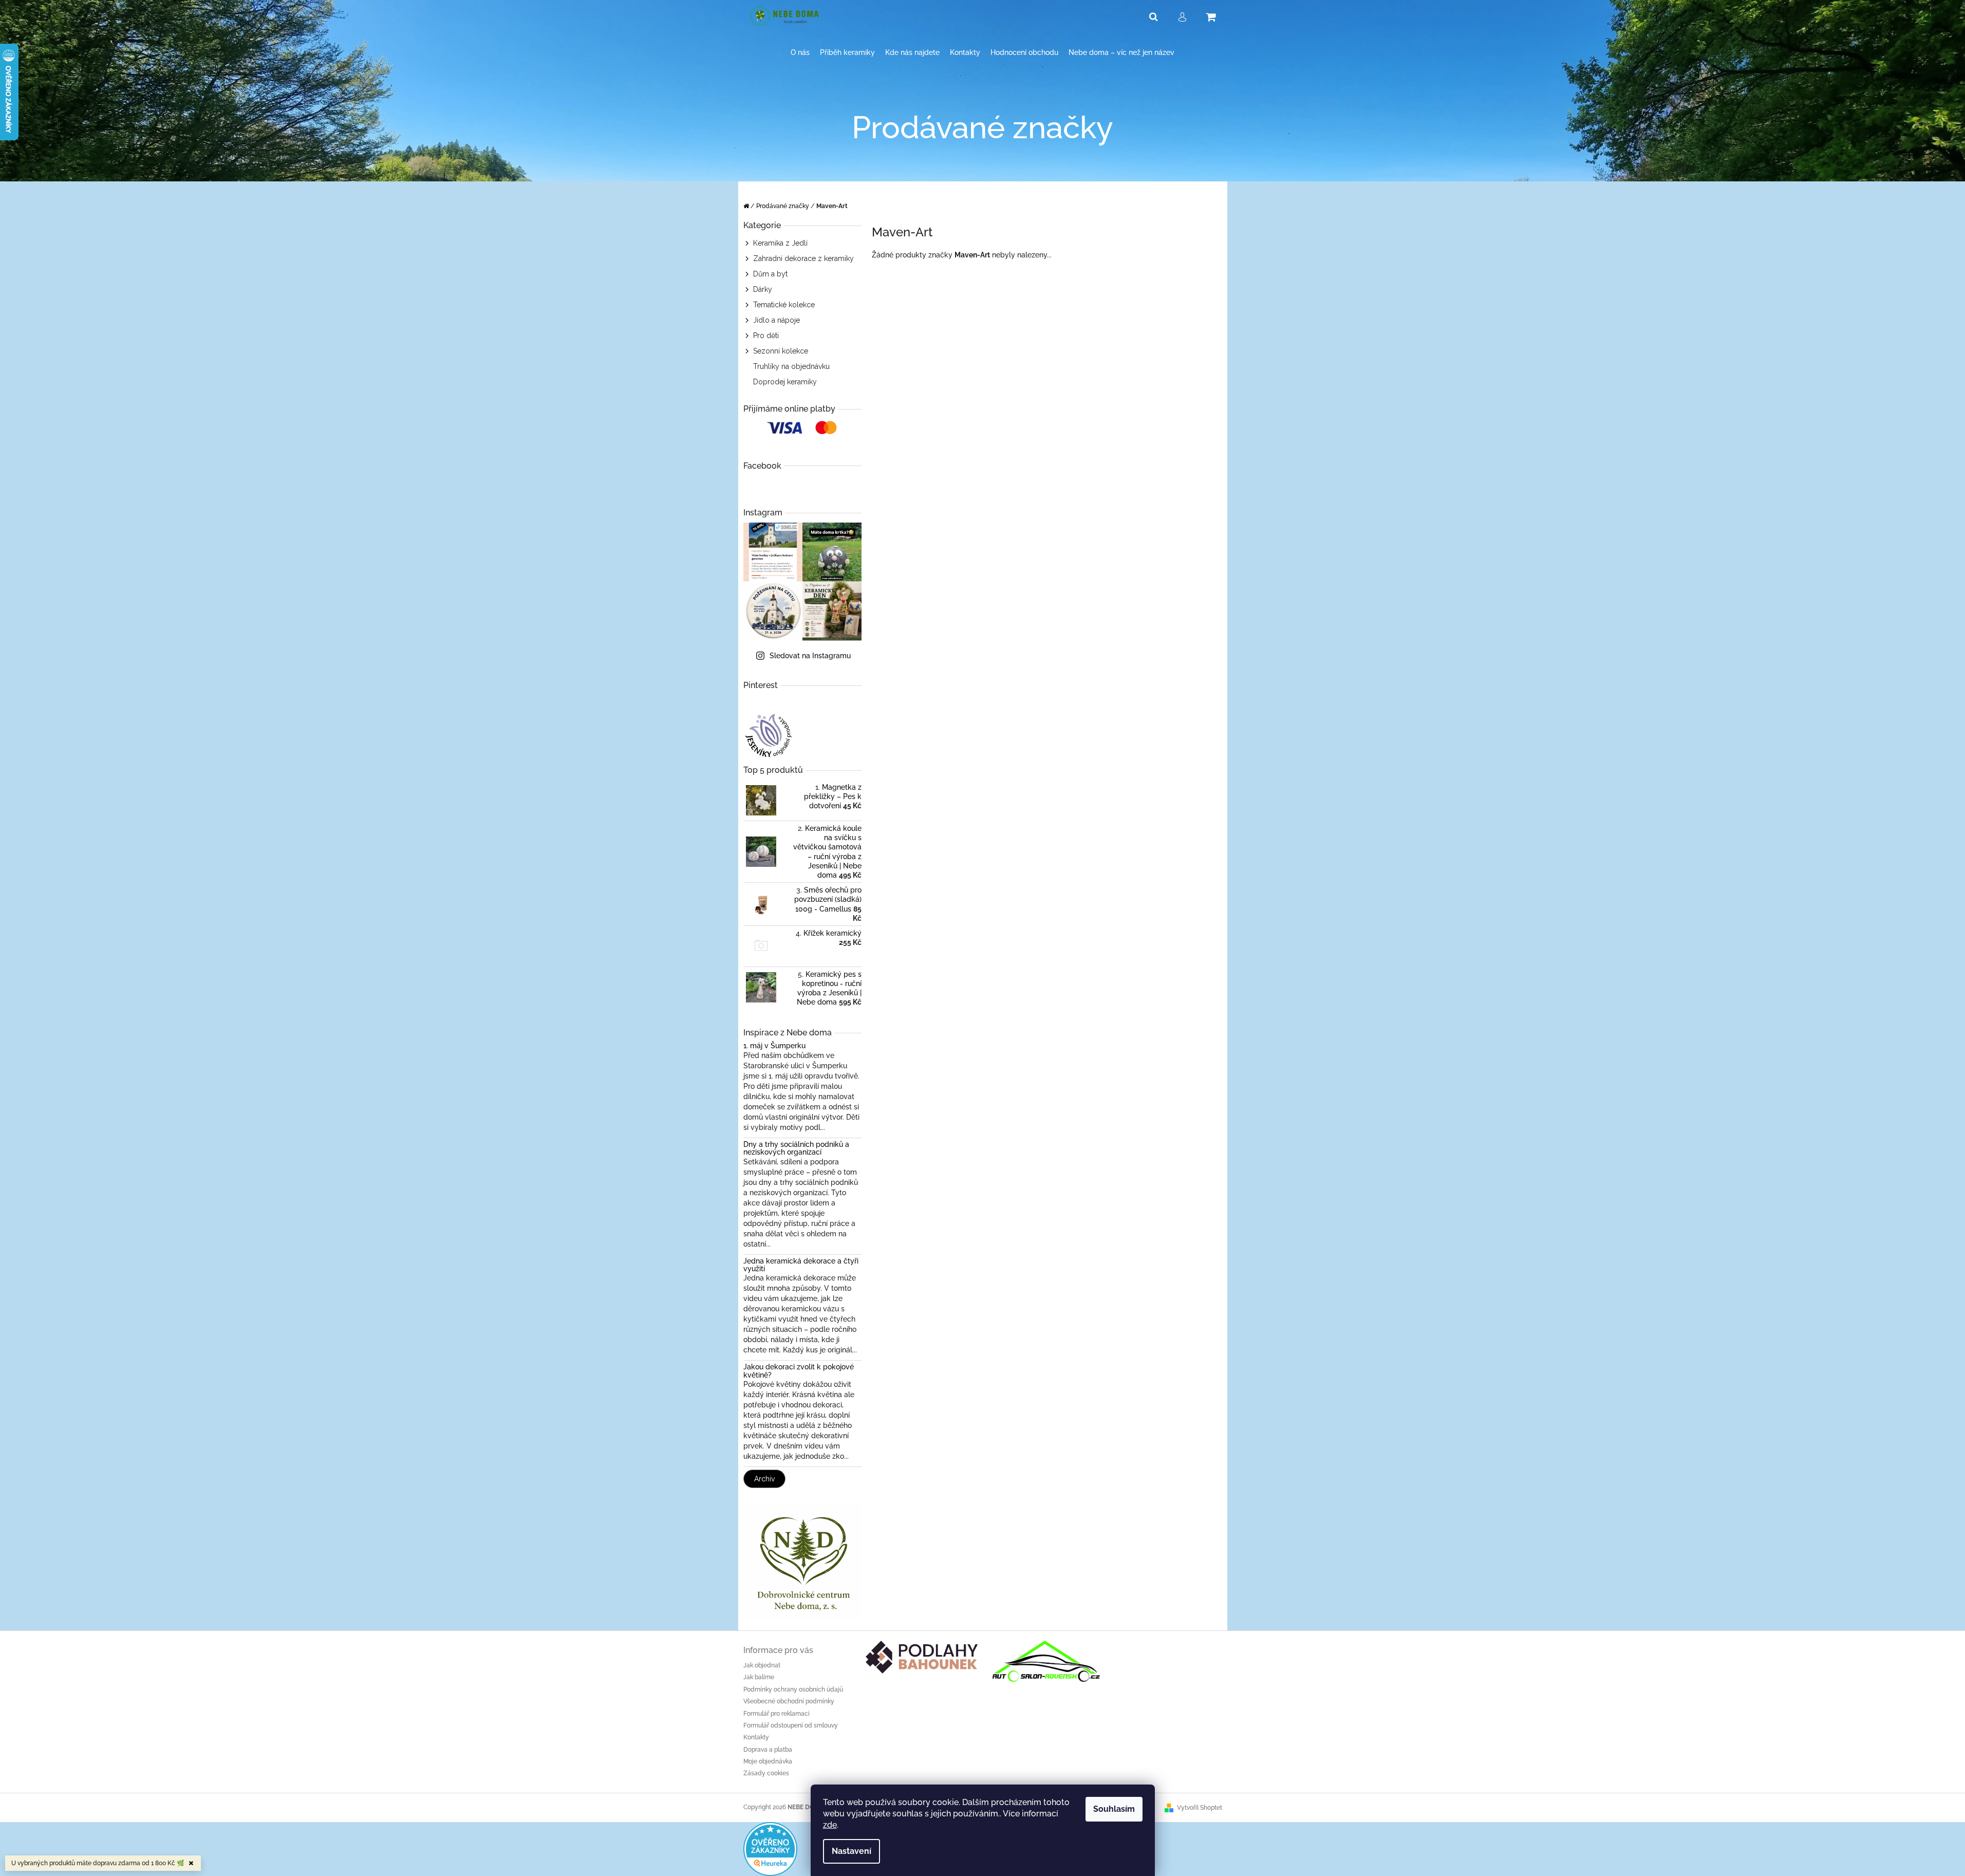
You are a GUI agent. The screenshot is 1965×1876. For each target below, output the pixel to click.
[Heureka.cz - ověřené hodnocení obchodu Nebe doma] (770, 1848)
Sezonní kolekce (781, 351)
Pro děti (766, 336)
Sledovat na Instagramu (810, 656)
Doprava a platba (768, 1750)
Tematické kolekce (784, 305)
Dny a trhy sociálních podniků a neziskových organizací (796, 1148)
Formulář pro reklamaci (776, 1714)
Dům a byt (770, 274)
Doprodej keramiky (785, 382)
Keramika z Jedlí (780, 243)
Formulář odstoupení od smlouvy (791, 1725)
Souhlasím (1114, 1809)
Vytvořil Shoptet (1200, 1808)
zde (830, 1825)
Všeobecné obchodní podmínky (789, 1701)
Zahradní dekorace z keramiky (803, 258)
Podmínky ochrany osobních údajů (793, 1689)
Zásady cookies (766, 1773)
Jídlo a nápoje (776, 320)
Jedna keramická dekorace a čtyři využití (801, 1265)
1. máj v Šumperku (774, 1046)
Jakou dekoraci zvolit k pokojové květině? (799, 1371)
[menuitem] (800, 53)
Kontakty (756, 1737)
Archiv (764, 1479)
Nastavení (851, 1851)
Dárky (763, 289)
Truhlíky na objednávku (791, 366)
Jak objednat (762, 1665)
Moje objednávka (768, 1761)
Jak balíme (759, 1677)
